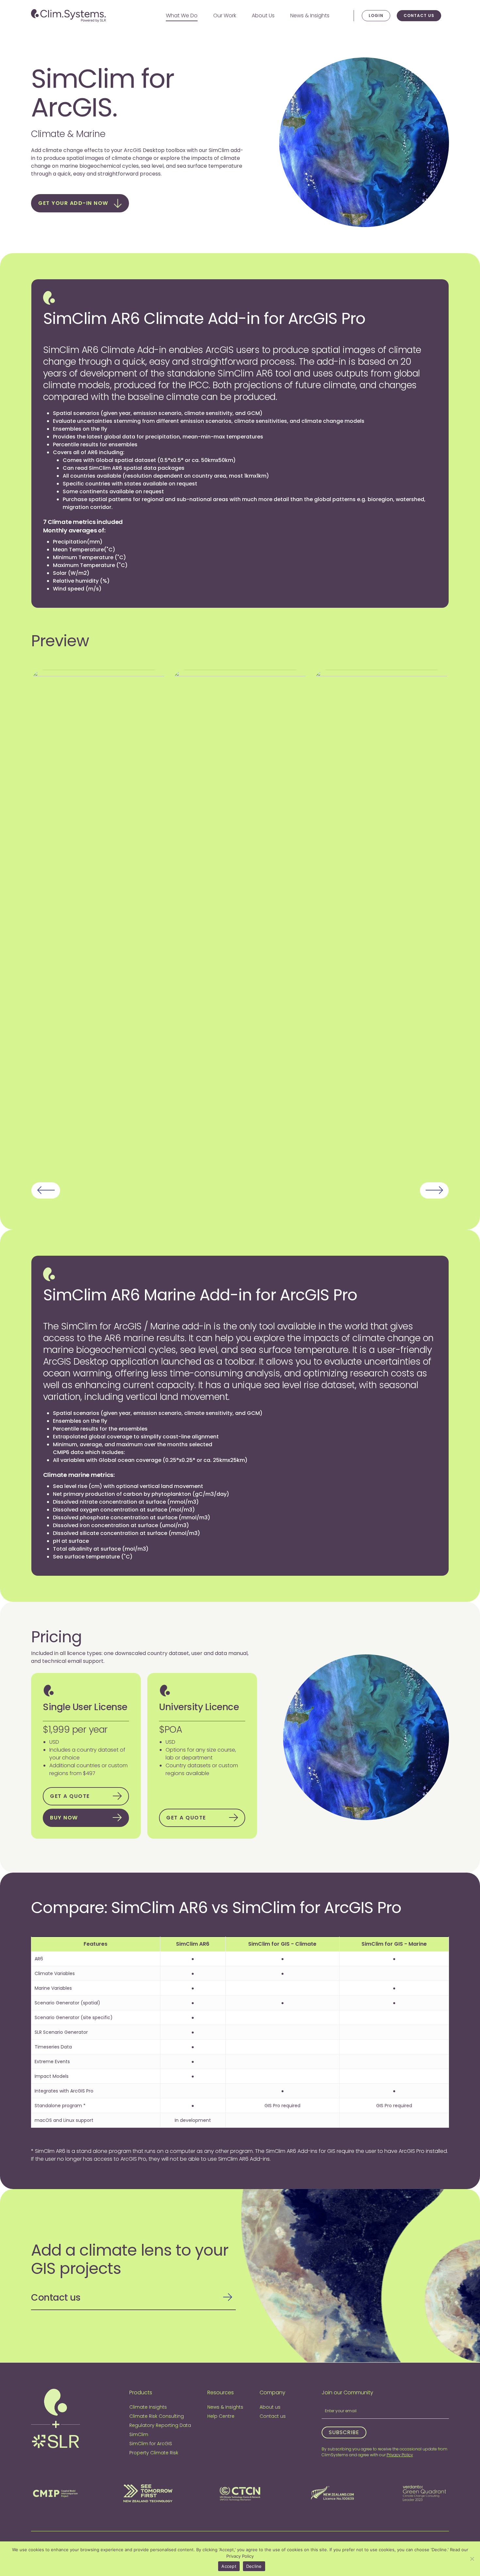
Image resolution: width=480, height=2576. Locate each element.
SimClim (139, 2434)
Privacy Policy (400, 2455)
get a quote (70, 1796)
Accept (229, 2566)
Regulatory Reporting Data (160, 2425)
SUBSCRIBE (344, 2432)
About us (270, 2407)
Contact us (419, 15)
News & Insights (225, 2407)
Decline (254, 2566)
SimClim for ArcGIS (151, 2444)
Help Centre (221, 2416)
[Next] (434, 1190)
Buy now (64, 1818)
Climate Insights (148, 2407)
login (376, 15)
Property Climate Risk (154, 2453)
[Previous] (46, 1190)
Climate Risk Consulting (157, 2416)
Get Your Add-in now (73, 203)
